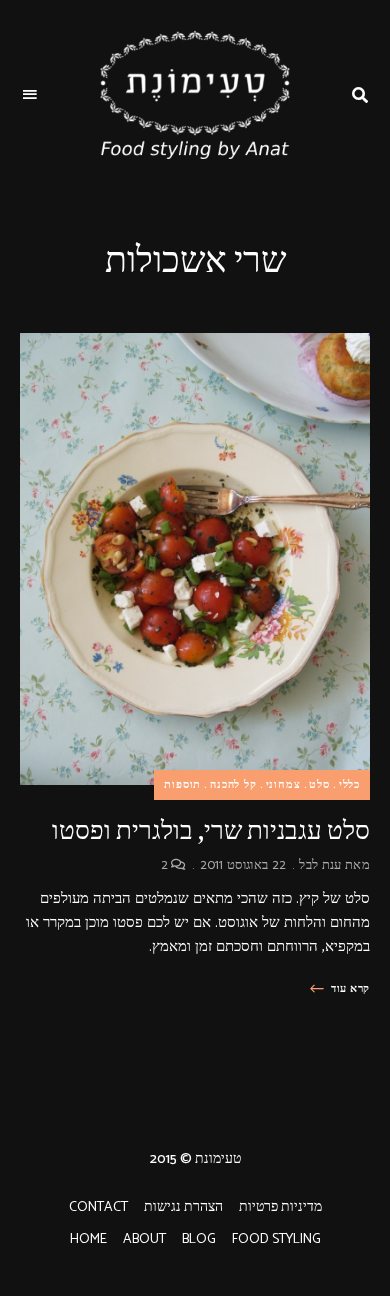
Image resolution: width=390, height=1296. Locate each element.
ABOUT (144, 1239)
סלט (319, 785)
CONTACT (98, 1207)
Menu (30, 95)
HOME (88, 1239)
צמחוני (283, 785)
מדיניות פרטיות (280, 1207)
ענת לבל (320, 865)
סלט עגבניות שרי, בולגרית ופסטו (211, 830)
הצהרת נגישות (183, 1207)
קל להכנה (233, 785)
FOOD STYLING (276, 1239)
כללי (349, 785)
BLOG (199, 1239)
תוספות (182, 785)
